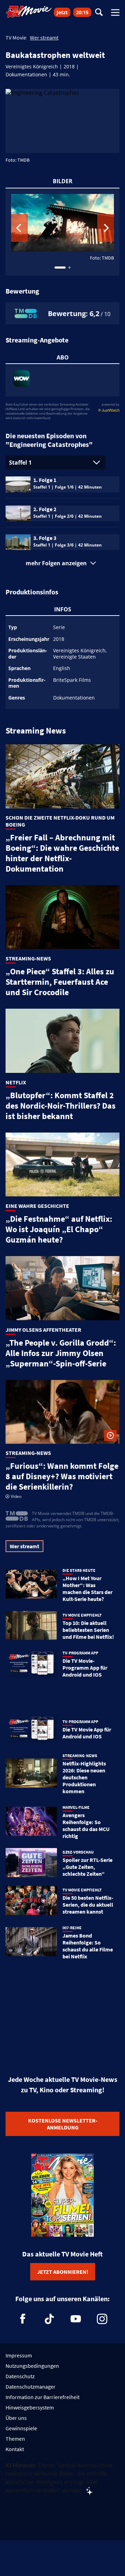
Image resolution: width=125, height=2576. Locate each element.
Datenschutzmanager (31, 2387)
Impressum (19, 2355)
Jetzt (62, 12)
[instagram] (102, 2319)
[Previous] (19, 228)
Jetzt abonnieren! (63, 2272)
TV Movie (16, 37)
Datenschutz (20, 2376)
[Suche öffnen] (99, 13)
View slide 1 (60, 268)
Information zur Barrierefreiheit (43, 2397)
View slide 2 (69, 268)
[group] (62, 232)
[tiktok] (49, 2319)
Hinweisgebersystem (30, 2407)
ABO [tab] (63, 357)
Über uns (16, 2418)
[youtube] (76, 2319)
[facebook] (23, 2319)
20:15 (82, 12)
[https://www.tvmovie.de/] (29, 12)
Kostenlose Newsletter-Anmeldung (63, 2124)
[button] (62, 563)
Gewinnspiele (21, 2428)
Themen (15, 2439)
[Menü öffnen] (115, 12)
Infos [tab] (63, 609)
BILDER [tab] (63, 181)
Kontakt (15, 2449)
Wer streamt (44, 37)
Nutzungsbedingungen (32, 2366)
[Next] (106, 228)
